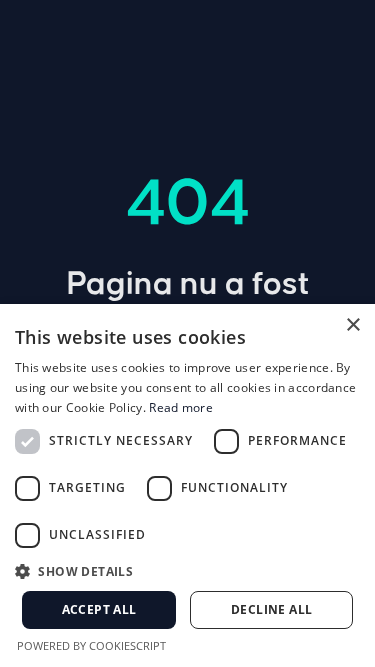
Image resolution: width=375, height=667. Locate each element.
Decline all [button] (271, 609)
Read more (181, 407)
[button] (187, 571)
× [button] (352, 325)
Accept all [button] (99, 609)
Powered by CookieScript (91, 645)
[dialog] (187, 485)
